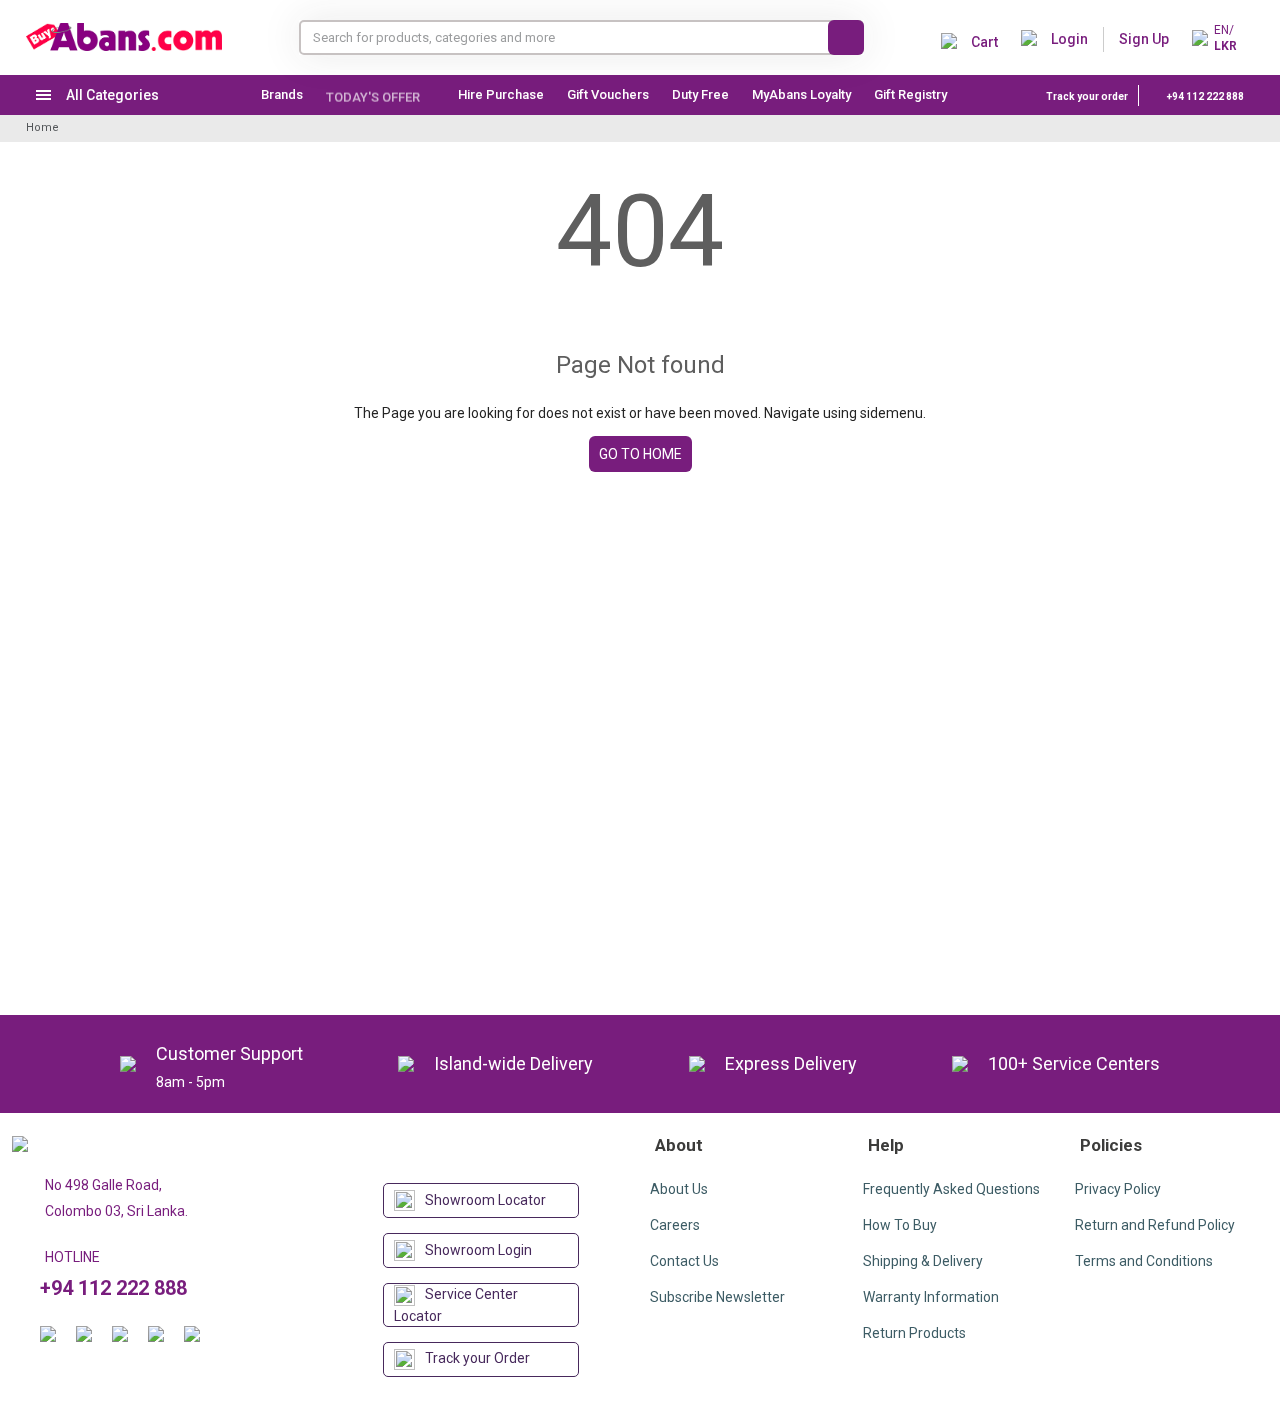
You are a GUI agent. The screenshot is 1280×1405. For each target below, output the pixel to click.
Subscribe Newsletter (717, 1297)
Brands (282, 94)
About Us (679, 1189)
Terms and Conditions (1144, 1261)
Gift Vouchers (608, 94)
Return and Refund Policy (1155, 1225)
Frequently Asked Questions (951, 1189)
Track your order (1087, 96)
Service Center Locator (456, 1305)
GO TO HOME (640, 454)
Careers (675, 1225)
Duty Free (700, 94)
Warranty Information (931, 1297)
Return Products (914, 1333)
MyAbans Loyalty (801, 94)
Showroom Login (478, 1250)
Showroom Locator (485, 1200)
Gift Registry (912, 94)
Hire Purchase (501, 94)
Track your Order (477, 1358)
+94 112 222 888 (1204, 96)
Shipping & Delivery (923, 1261)
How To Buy (900, 1225)
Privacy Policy (1118, 1189)
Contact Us (684, 1261)
